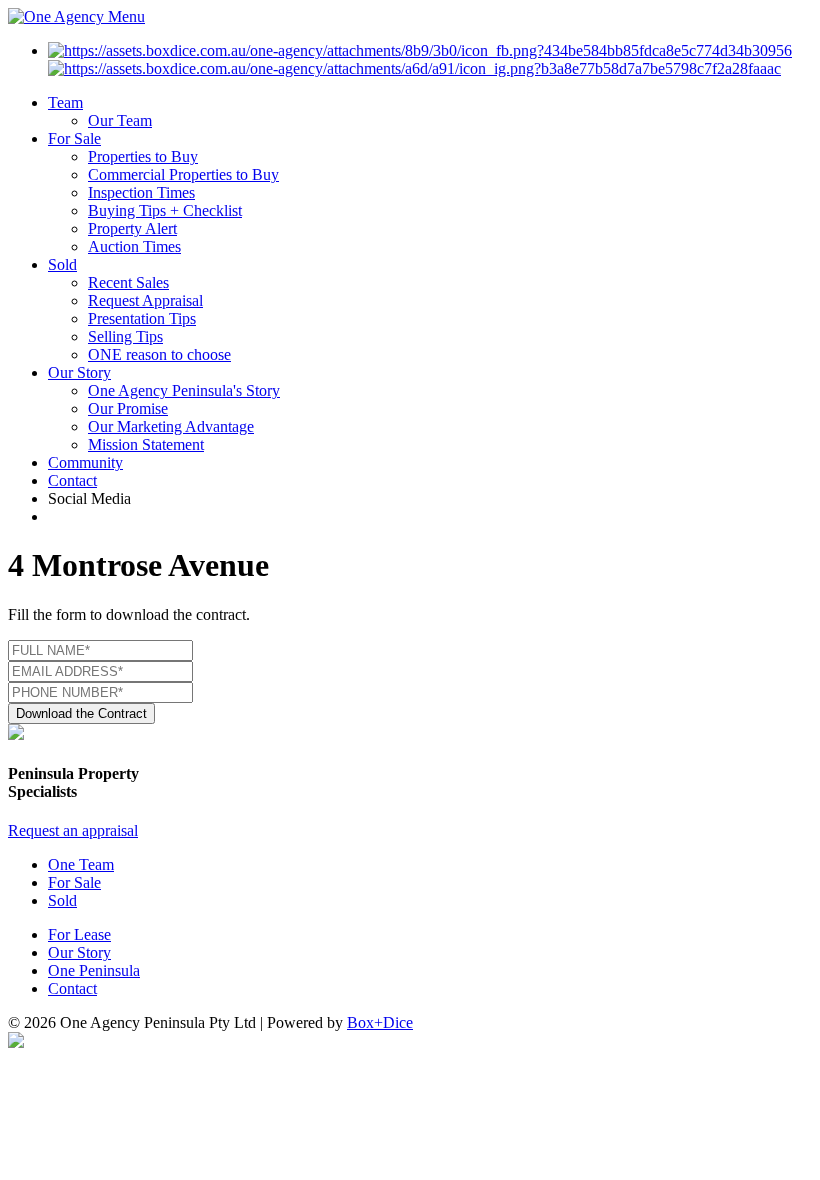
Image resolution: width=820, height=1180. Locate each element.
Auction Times (134, 246)
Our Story (79, 372)
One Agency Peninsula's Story (184, 390)
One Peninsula (94, 970)
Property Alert (132, 228)
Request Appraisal (145, 300)
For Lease (79, 934)
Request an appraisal (73, 830)
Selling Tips (125, 336)
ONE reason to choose (159, 354)
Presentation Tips (142, 318)
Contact (72, 480)
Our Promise (128, 408)
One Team (81, 864)
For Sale (74, 138)
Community (85, 462)
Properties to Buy (143, 156)
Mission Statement (146, 444)
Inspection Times (141, 192)
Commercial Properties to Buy (183, 174)
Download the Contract (81, 713)
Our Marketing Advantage (171, 426)
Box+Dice (380, 1022)
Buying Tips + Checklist (165, 210)
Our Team (120, 120)
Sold (62, 264)
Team (65, 102)
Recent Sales (128, 282)
